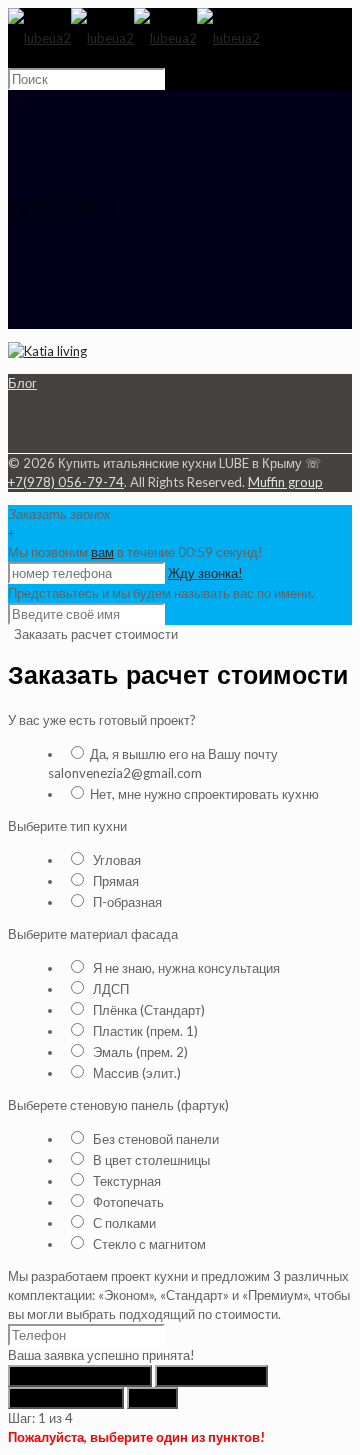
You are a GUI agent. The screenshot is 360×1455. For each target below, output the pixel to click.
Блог (22, 383)
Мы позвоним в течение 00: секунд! (135, 552)
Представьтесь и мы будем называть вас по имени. (161, 593)
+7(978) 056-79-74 (66, 482)
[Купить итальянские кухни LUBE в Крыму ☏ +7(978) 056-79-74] (134, 38)
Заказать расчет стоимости (94, 634)
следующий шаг (211, 1376)
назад (152, 1398)
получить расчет (66, 1398)
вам (102, 552)
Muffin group (285, 482)
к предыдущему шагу (80, 1376)
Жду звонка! (205, 573)
